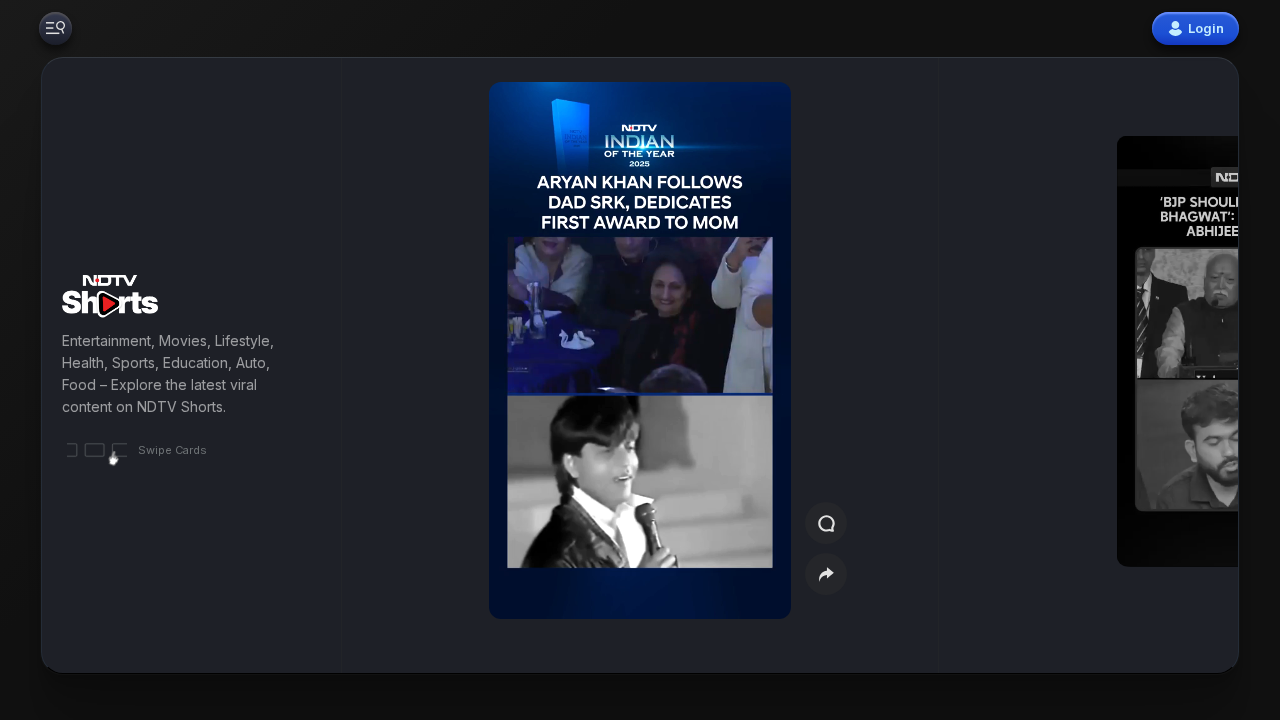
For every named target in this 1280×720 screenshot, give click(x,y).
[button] (1141, 365)
